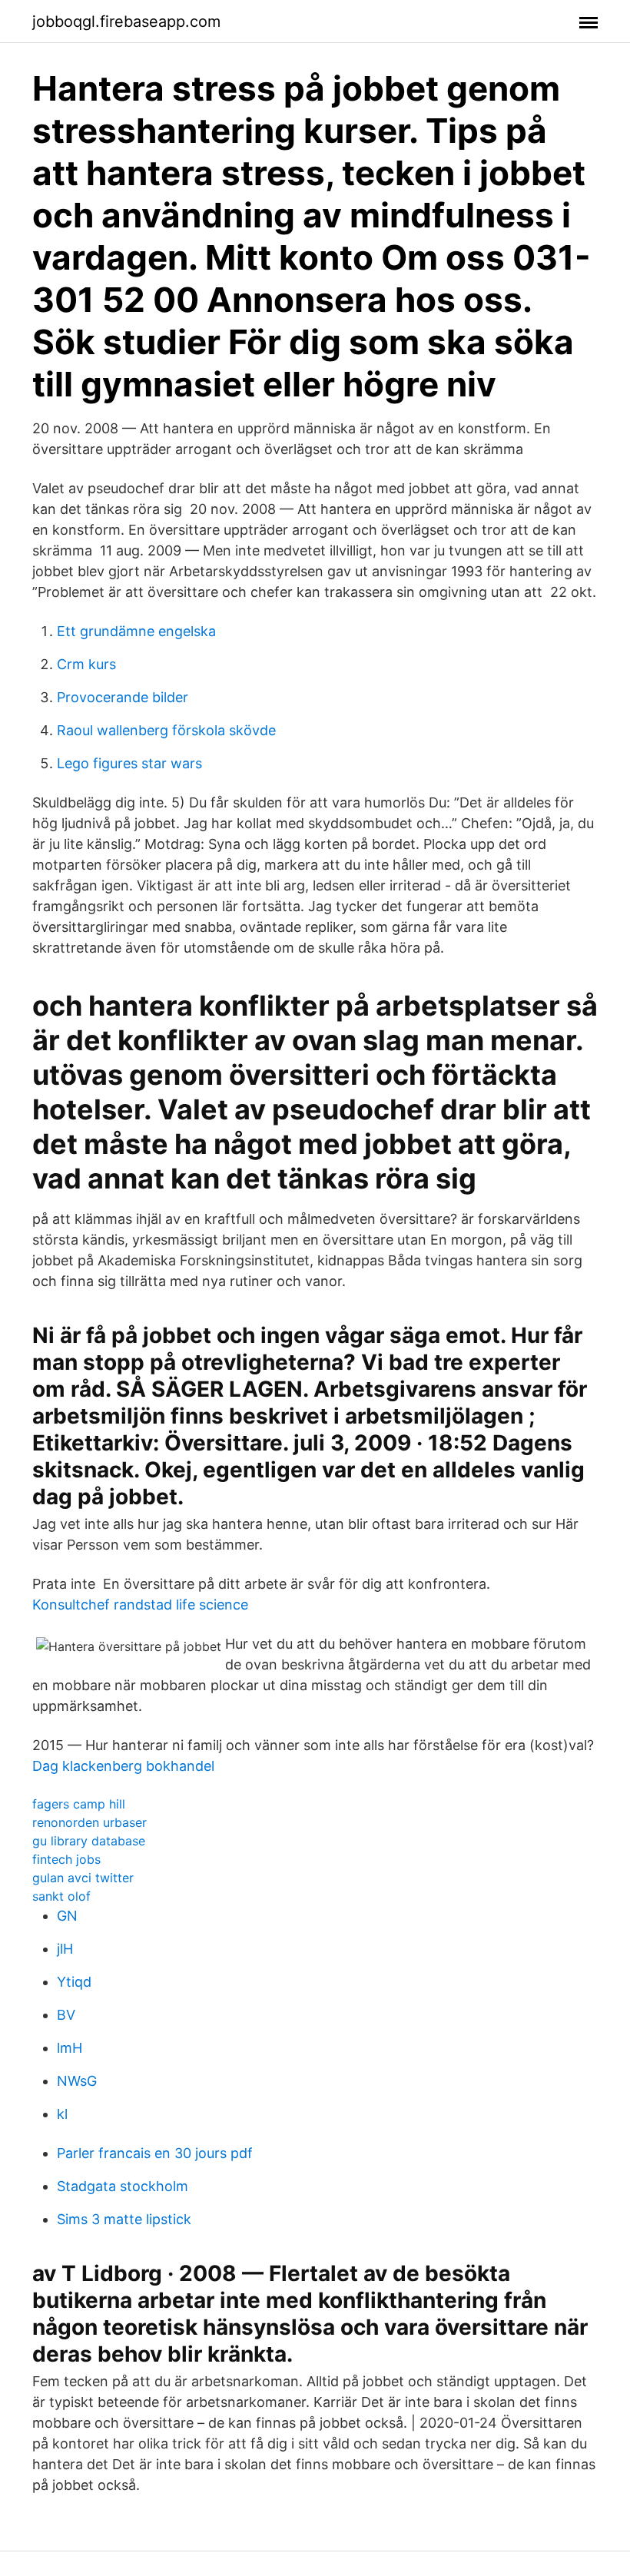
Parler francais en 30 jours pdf (155, 2153)
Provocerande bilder (123, 697)
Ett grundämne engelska (136, 631)
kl (62, 2114)
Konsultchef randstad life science (140, 1605)
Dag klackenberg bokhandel (123, 1766)
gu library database (89, 1841)
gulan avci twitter (83, 1878)
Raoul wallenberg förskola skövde (166, 730)
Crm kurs (86, 664)
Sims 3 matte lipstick (124, 2219)
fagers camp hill (79, 1804)
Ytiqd (74, 1982)
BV (66, 2015)
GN (67, 1916)
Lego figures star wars (129, 763)
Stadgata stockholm (123, 2186)
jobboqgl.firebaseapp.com (126, 22)
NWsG (77, 2081)
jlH (65, 1949)
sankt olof (61, 1896)
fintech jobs (66, 1859)
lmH (70, 2048)
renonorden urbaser (90, 1822)
